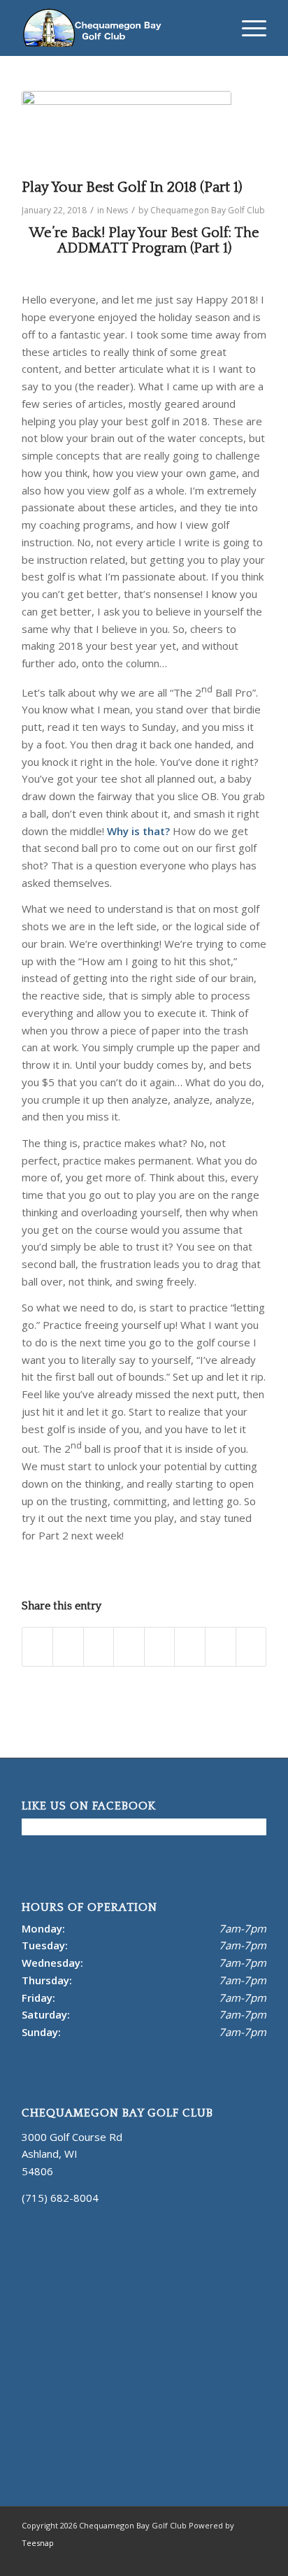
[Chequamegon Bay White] (120, 28)
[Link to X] (151, 2559)
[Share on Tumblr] (160, 1647)
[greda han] (127, 131)
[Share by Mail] (251, 1647)
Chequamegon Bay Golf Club (208, 210)
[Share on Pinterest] (99, 1647)
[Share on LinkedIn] (129, 1647)
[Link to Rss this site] (256, 2559)
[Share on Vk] (190, 1647)
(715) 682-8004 (60, 2198)
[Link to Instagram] (214, 2559)
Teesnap (38, 2543)
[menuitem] (247, 28)
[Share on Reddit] (221, 1647)
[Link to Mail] (235, 2559)
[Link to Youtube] (193, 2559)
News (117, 210)
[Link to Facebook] (172, 2559)
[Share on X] (68, 1647)
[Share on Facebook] (38, 1647)
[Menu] (247, 28)
